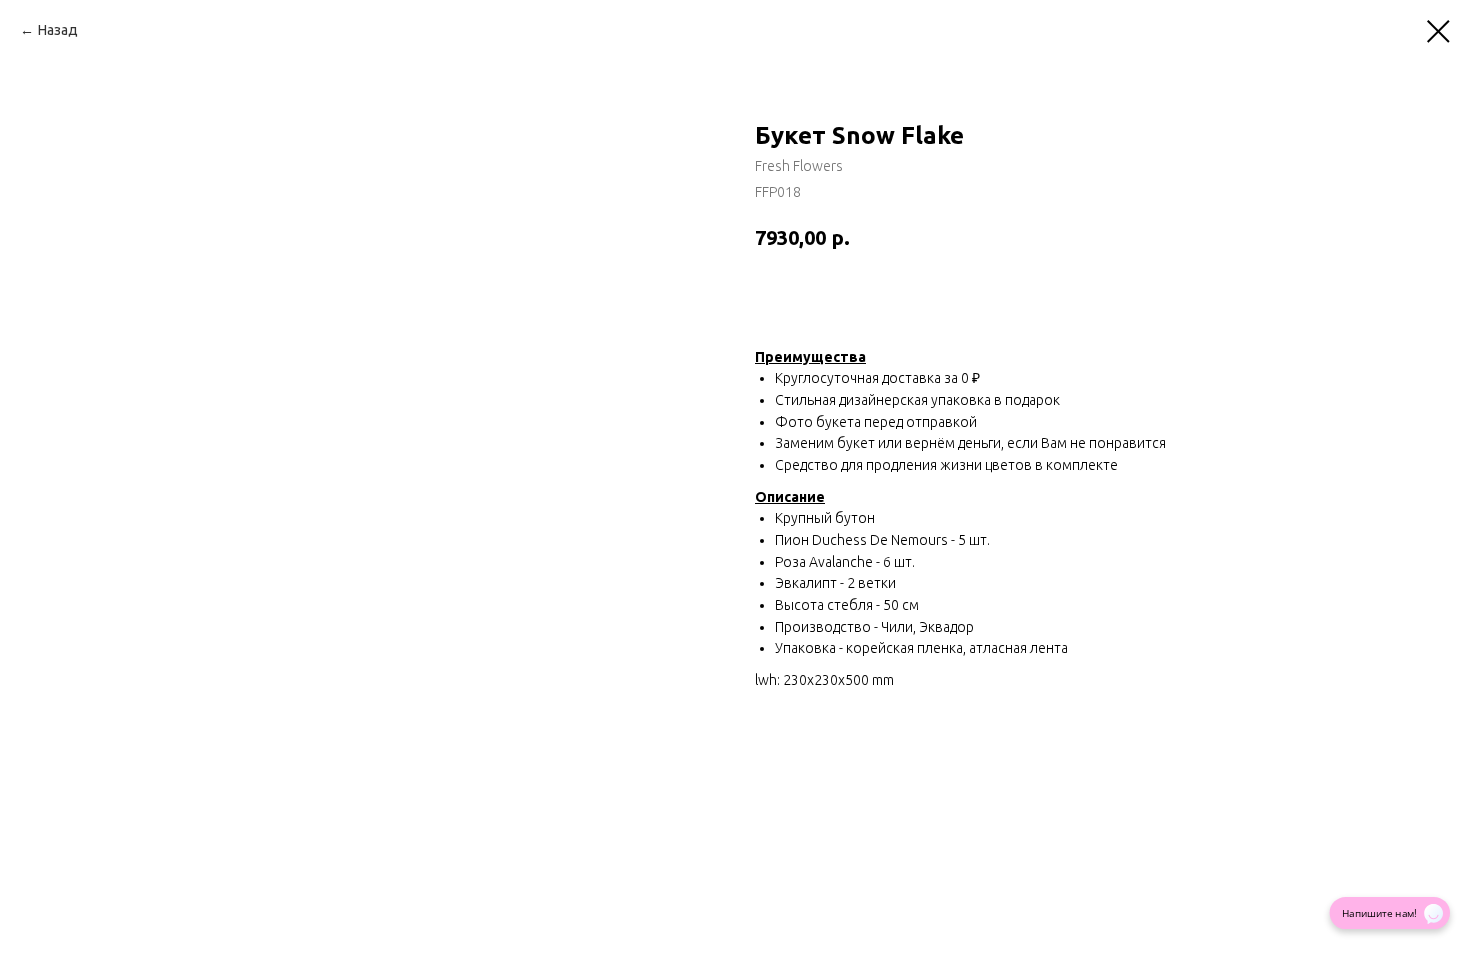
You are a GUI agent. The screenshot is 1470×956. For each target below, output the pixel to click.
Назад (58, 30)
